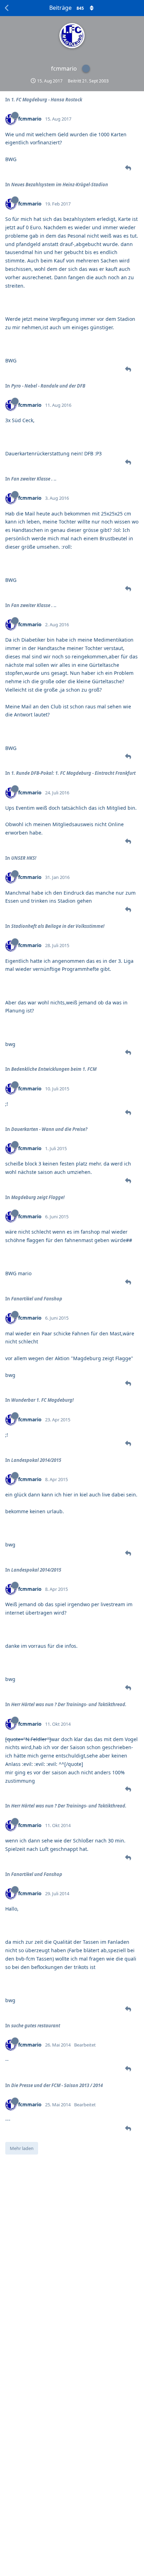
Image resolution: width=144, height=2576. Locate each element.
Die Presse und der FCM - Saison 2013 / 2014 (57, 2085)
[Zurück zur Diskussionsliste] (7, 8)
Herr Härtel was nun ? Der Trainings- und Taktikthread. (69, 1704)
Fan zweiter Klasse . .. (34, 479)
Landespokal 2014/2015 (36, 1460)
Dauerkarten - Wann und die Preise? (49, 1129)
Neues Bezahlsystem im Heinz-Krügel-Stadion (60, 185)
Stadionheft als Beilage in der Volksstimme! (58, 926)
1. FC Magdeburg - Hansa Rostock (47, 100)
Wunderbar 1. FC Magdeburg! (42, 1400)
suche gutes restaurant (36, 2026)
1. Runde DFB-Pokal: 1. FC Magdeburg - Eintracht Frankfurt (73, 773)
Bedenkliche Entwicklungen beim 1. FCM (54, 1069)
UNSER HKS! (24, 858)
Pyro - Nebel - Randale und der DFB (48, 386)
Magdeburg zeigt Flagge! (38, 1197)
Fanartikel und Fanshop (37, 1299)
